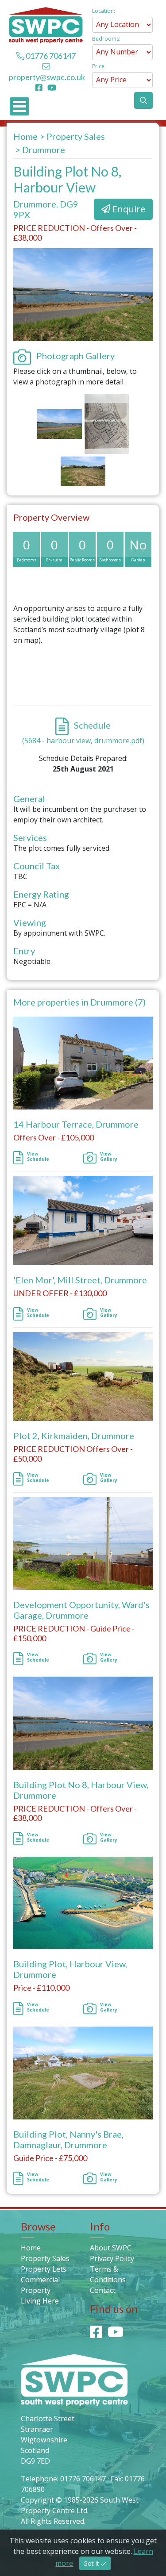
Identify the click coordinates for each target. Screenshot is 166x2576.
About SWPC (111, 2248)
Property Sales (76, 136)
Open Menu (19, 106)
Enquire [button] (128, 209)
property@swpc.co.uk (47, 77)
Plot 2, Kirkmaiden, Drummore (74, 1436)
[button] (143, 100)
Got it (92, 2563)
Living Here (40, 2301)
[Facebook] (41, 88)
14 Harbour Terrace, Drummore (76, 1124)
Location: (104, 11)
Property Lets (44, 2269)
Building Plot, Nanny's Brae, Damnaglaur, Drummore (68, 2139)
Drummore (44, 150)
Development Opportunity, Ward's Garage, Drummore (81, 1610)
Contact (103, 2290)
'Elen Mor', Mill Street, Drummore (80, 1280)
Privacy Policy (112, 2258)
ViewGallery (109, 1156)
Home (25, 136)
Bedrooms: (106, 39)
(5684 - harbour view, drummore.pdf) (83, 741)
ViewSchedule (38, 1156)
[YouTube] (52, 88)
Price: (99, 66)
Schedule (91, 725)
